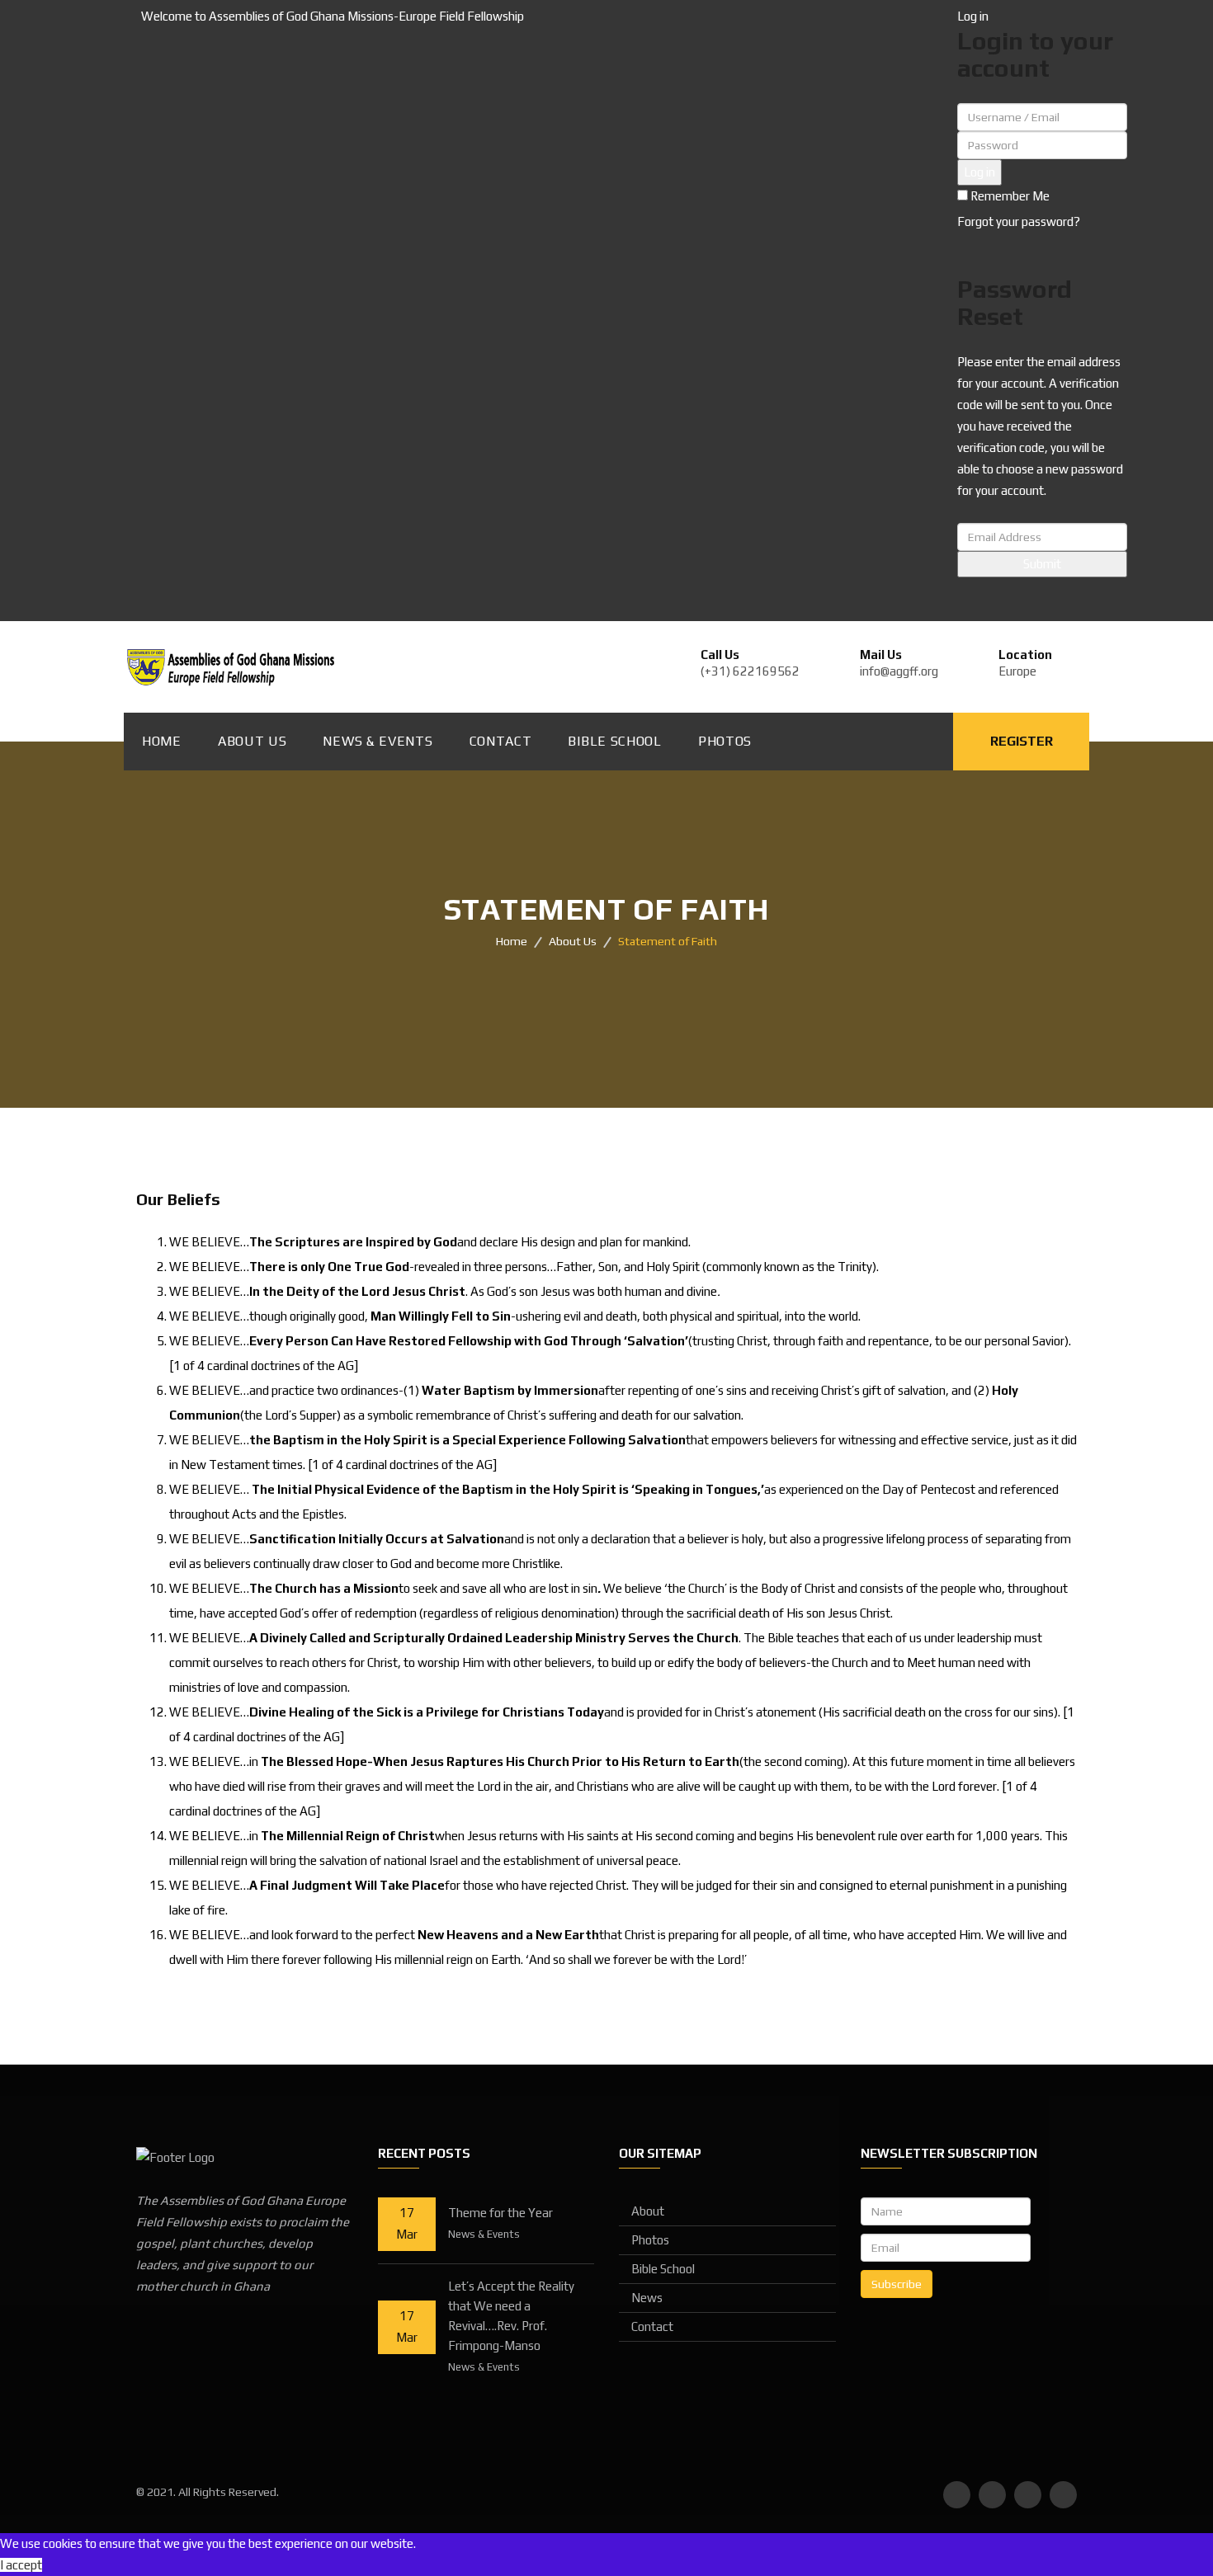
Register (1022, 741)
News (647, 2298)
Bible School (614, 741)
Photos (725, 741)
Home (162, 741)
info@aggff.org (899, 671)
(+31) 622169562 (750, 671)
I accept (21, 2565)
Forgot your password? (1019, 221)
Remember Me (1009, 196)
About (648, 2211)
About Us (253, 741)
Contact (501, 741)
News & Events (378, 741)
